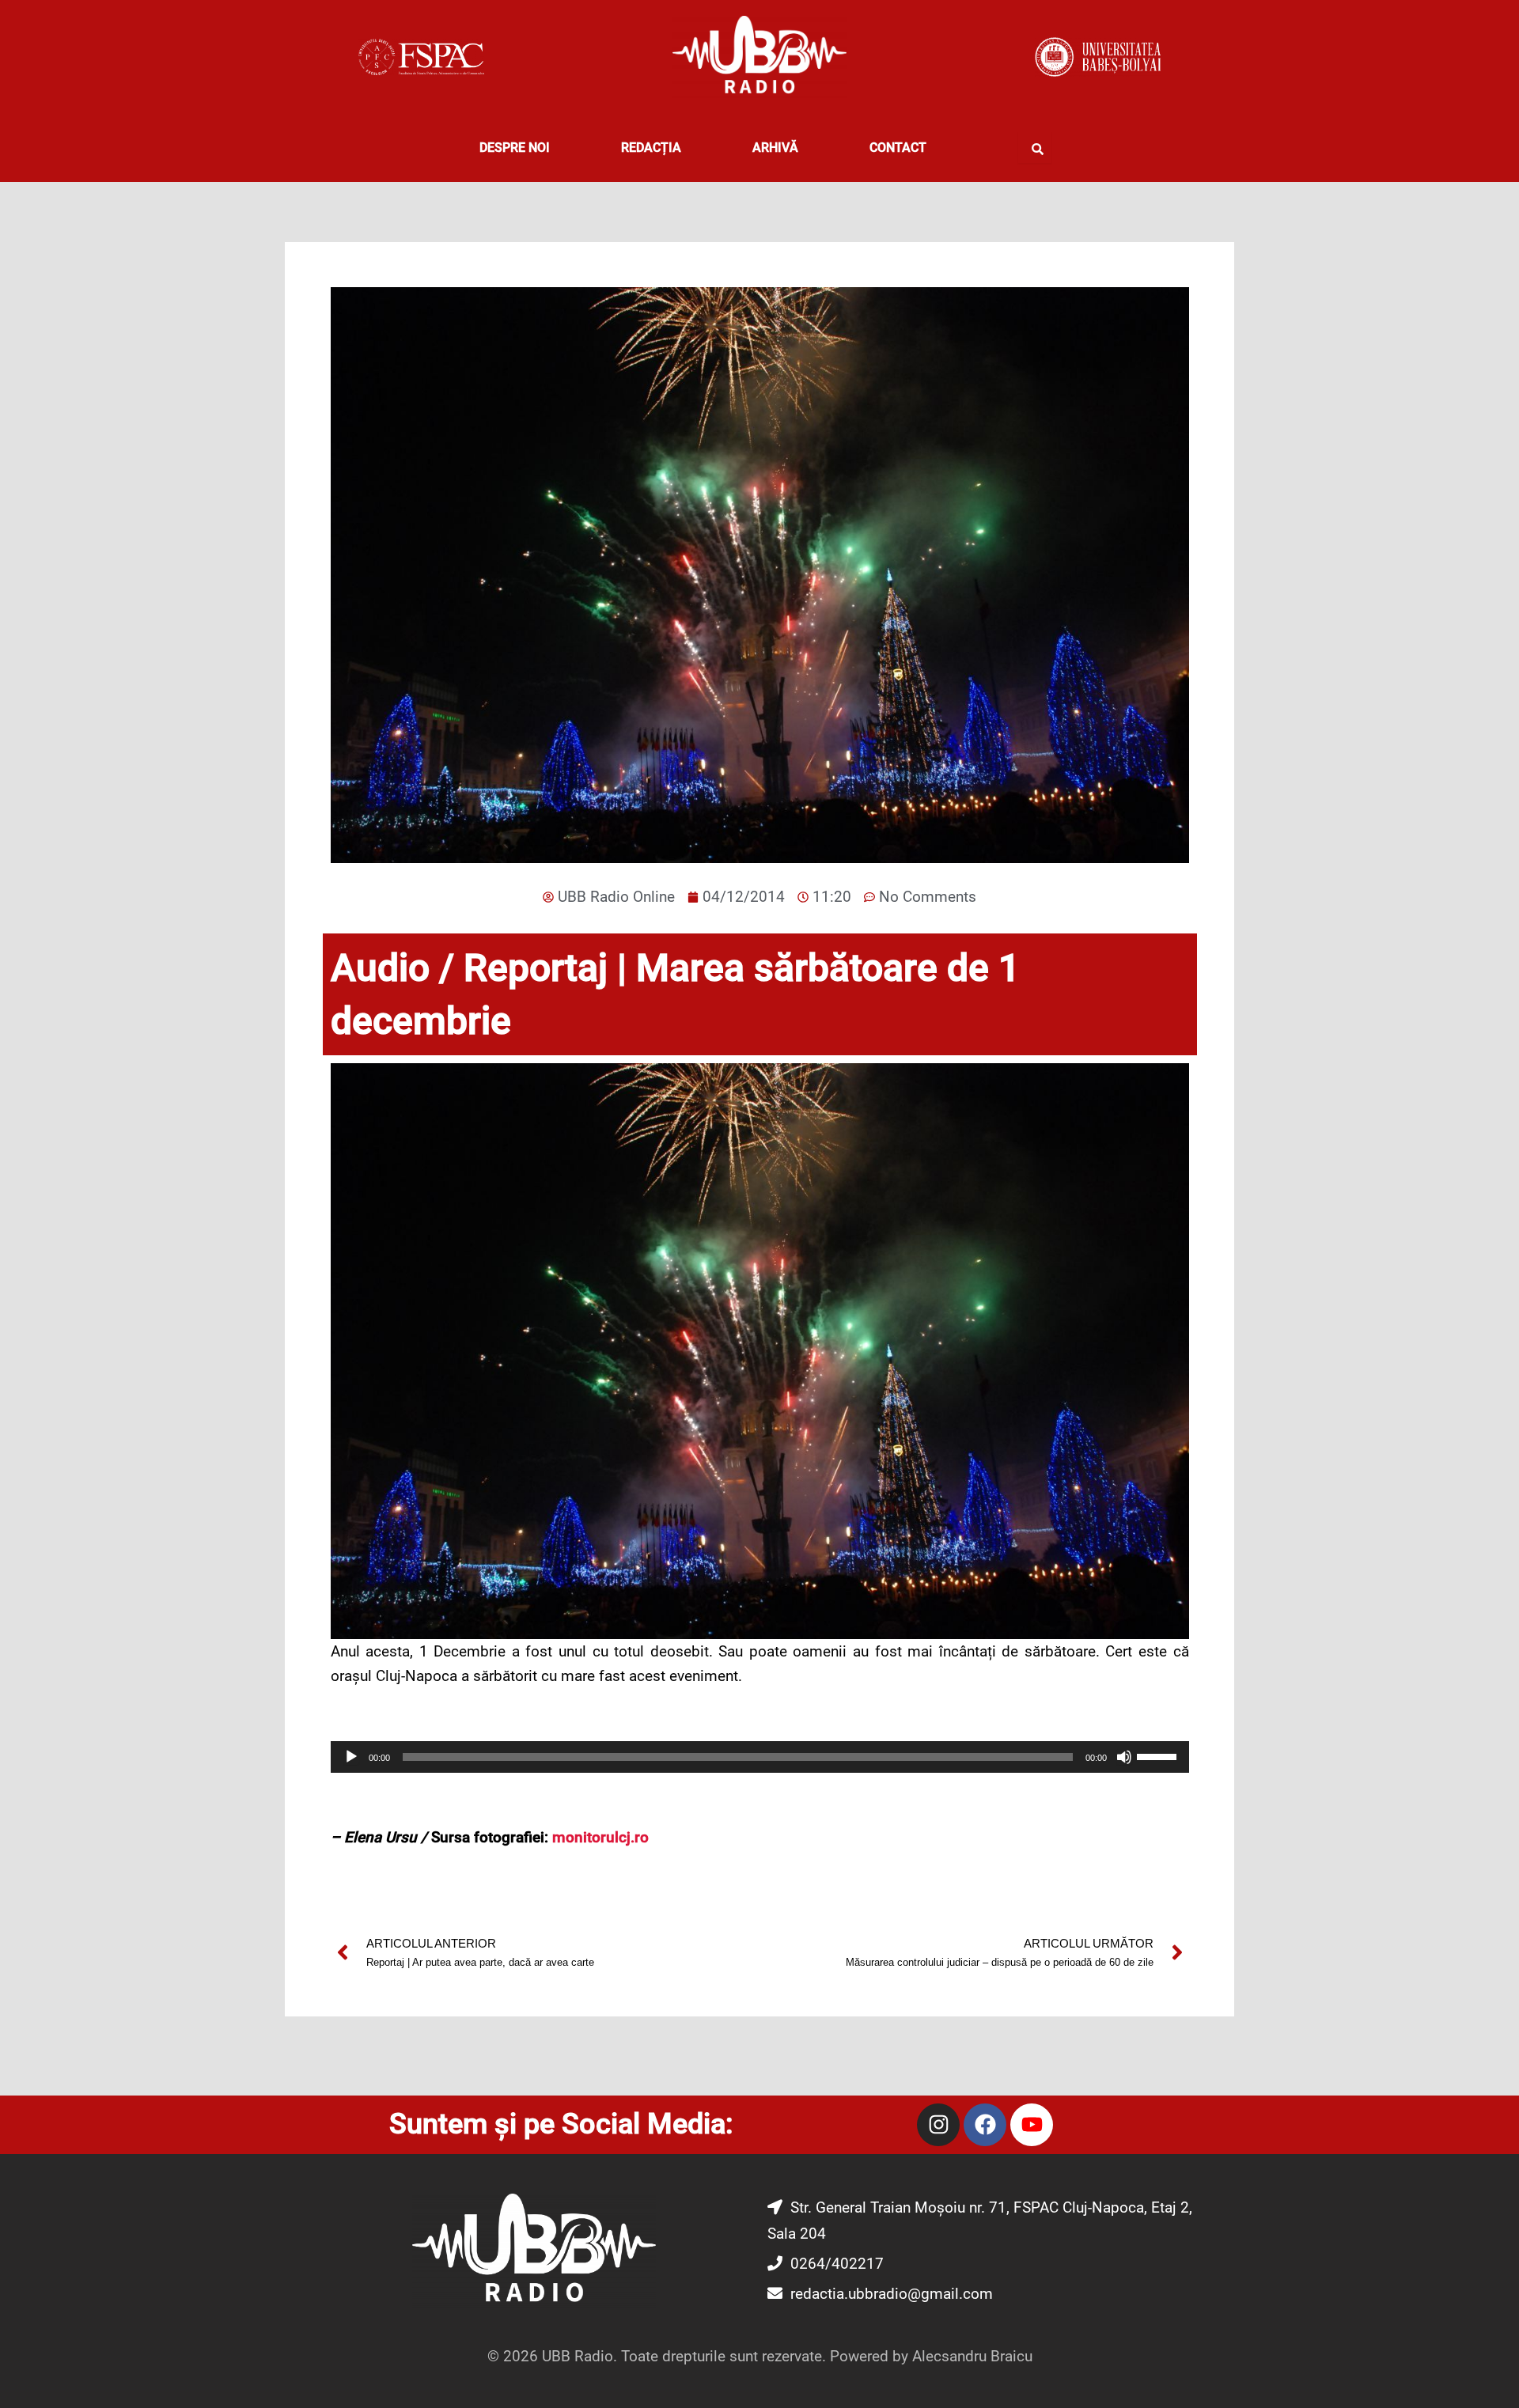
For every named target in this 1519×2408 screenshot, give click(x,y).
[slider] (1159, 1755)
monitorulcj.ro (600, 1837)
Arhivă (775, 148)
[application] (760, 1757)
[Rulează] (351, 1757)
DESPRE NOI (515, 148)
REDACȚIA (651, 148)
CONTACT (898, 148)
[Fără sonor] (1124, 1757)
